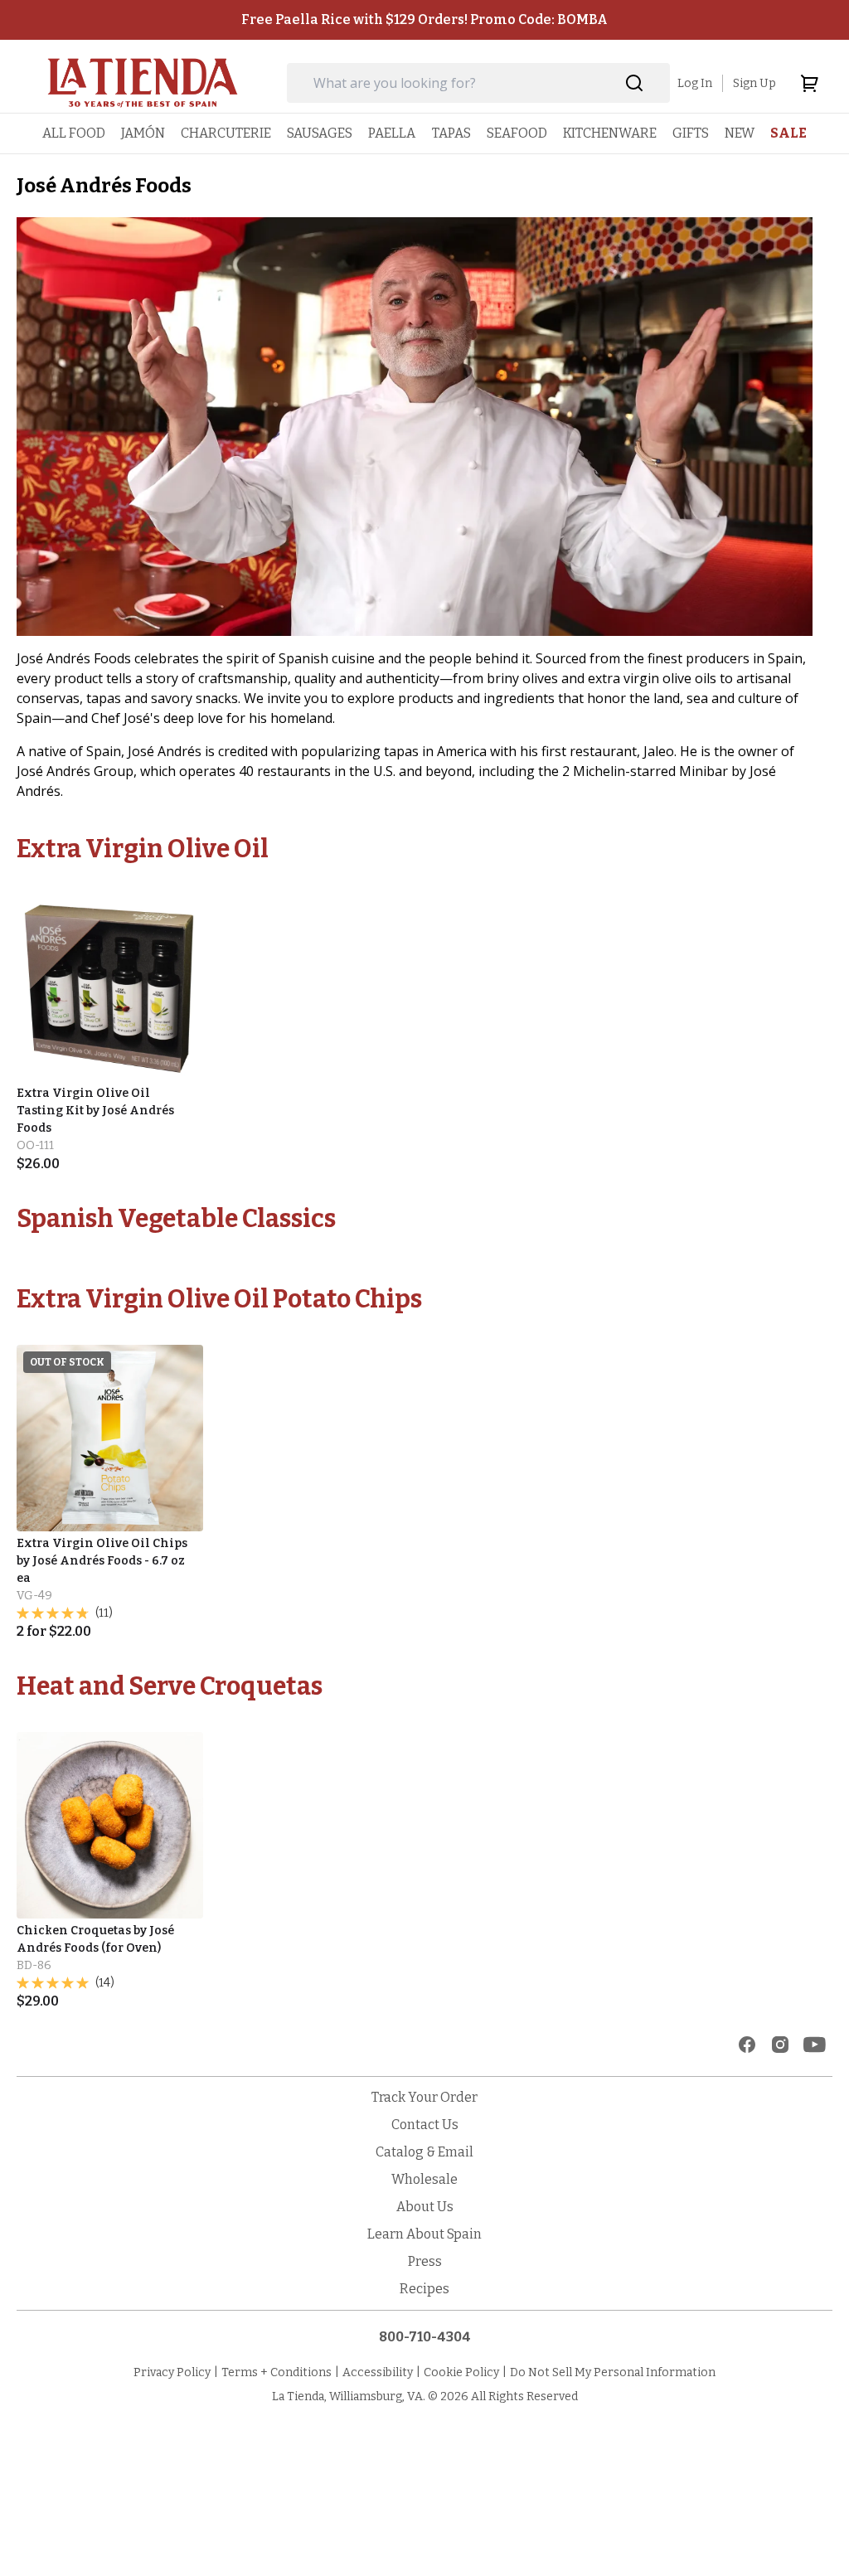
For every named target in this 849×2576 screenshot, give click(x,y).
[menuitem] (74, 133)
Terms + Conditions (277, 2372)
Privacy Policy (172, 2372)
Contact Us (425, 2125)
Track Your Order (424, 2097)
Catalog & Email (424, 2152)
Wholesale (424, 2179)
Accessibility (378, 2372)
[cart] (809, 83)
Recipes (424, 2289)
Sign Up (754, 83)
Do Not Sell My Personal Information (613, 2372)
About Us (425, 2207)
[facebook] (747, 2045)
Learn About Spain (424, 2234)
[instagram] (780, 2045)
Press (425, 2261)
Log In (695, 83)
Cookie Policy (461, 2372)
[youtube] (815, 2045)
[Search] (635, 83)
